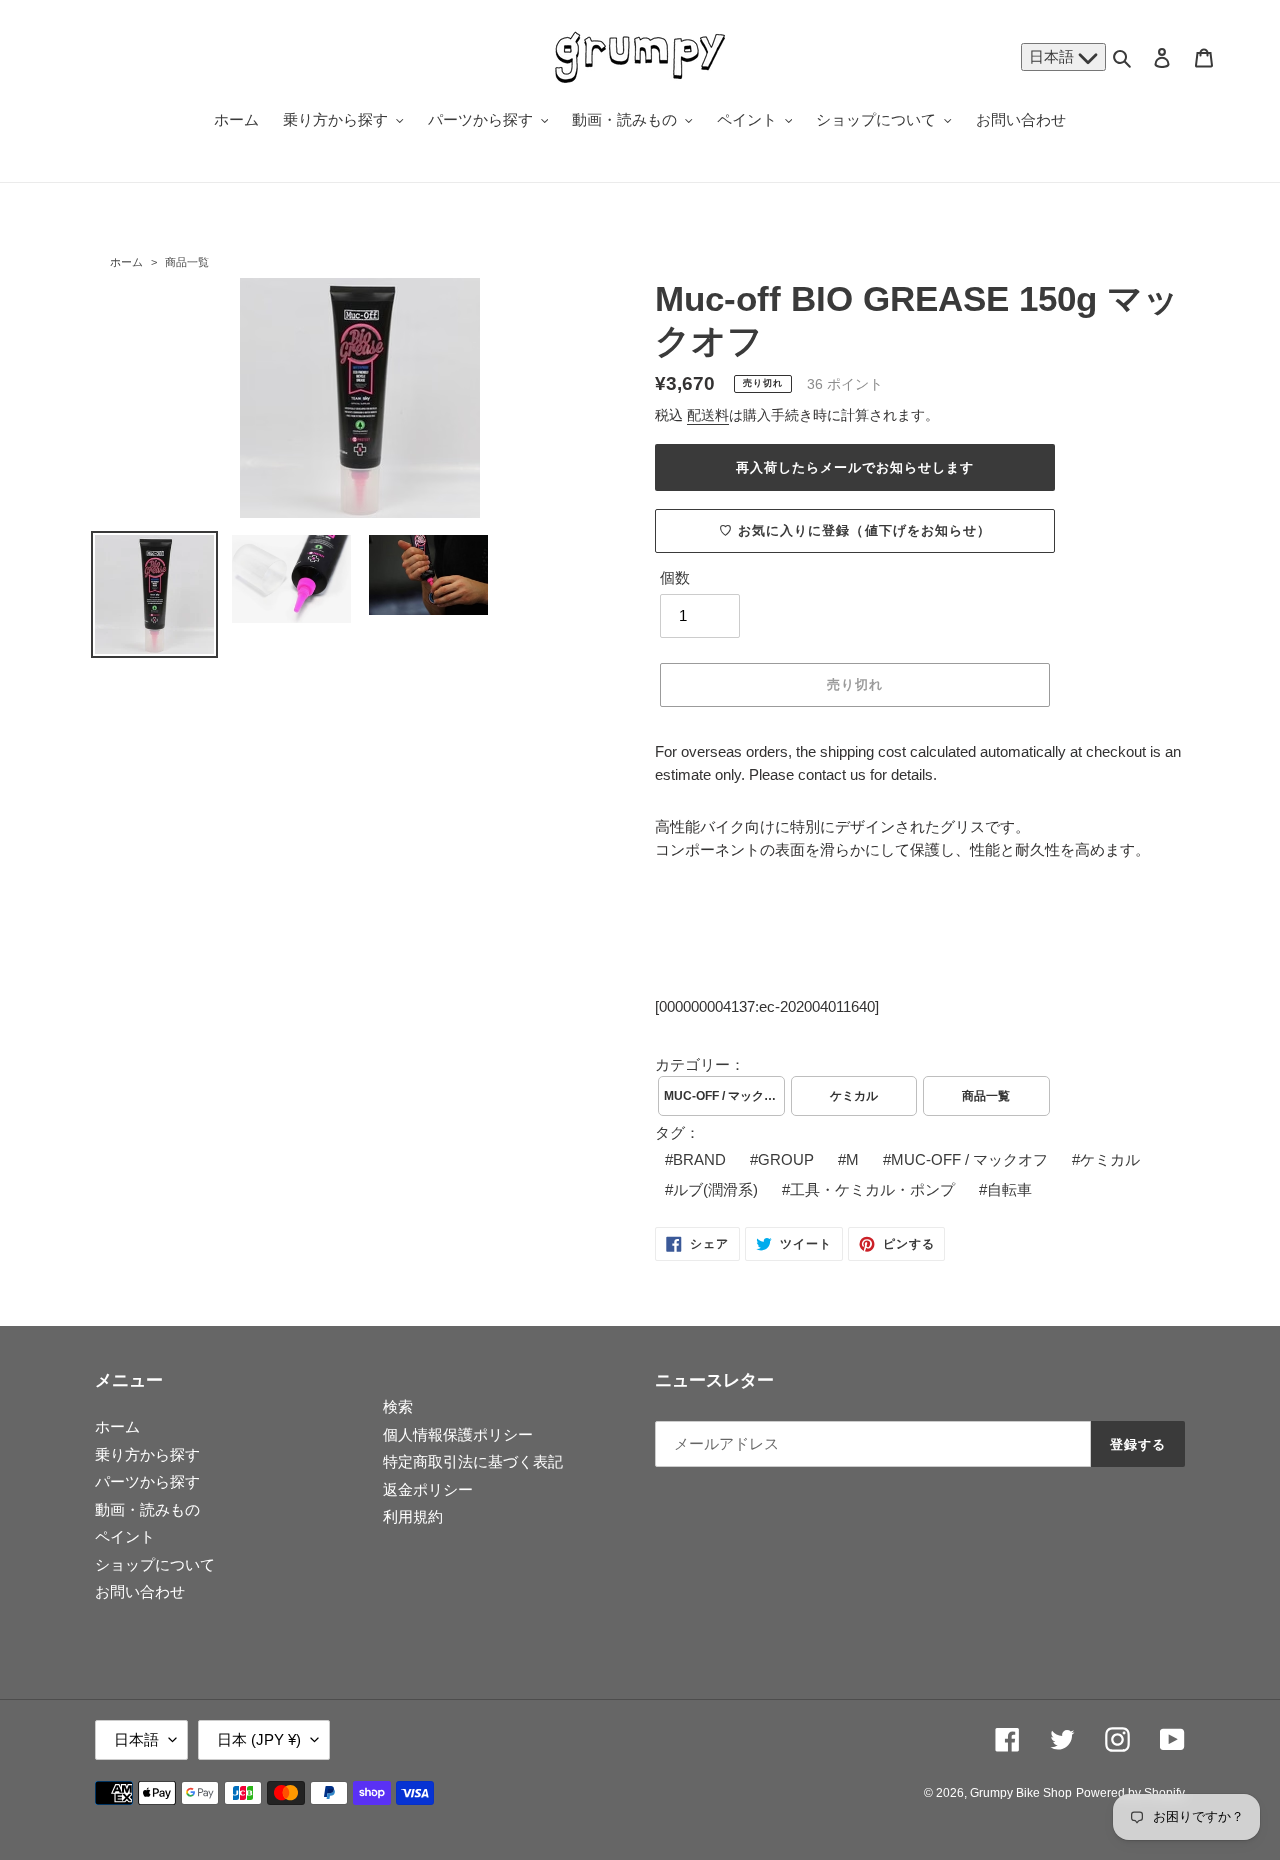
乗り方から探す (147, 1454)
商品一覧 (187, 262)
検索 (398, 1406)
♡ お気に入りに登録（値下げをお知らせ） (855, 530)
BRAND (699, 1159)
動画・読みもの (147, 1509)
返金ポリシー (428, 1489)
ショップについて (155, 1564)
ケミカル (854, 1096)
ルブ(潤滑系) (715, 1189)
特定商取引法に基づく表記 (473, 1461)
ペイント (125, 1536)
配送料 (708, 415)
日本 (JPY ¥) (259, 1739)
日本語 (1053, 56)
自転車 (1009, 1189)
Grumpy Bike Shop (1021, 1793)
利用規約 (413, 1516)
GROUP (786, 1159)
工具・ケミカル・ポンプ (872, 1189)
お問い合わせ (140, 1591)
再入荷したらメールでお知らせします (855, 467)
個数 (675, 577)
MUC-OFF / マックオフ (724, 1096)
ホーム (126, 262)
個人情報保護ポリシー (458, 1434)
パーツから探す (147, 1481)
